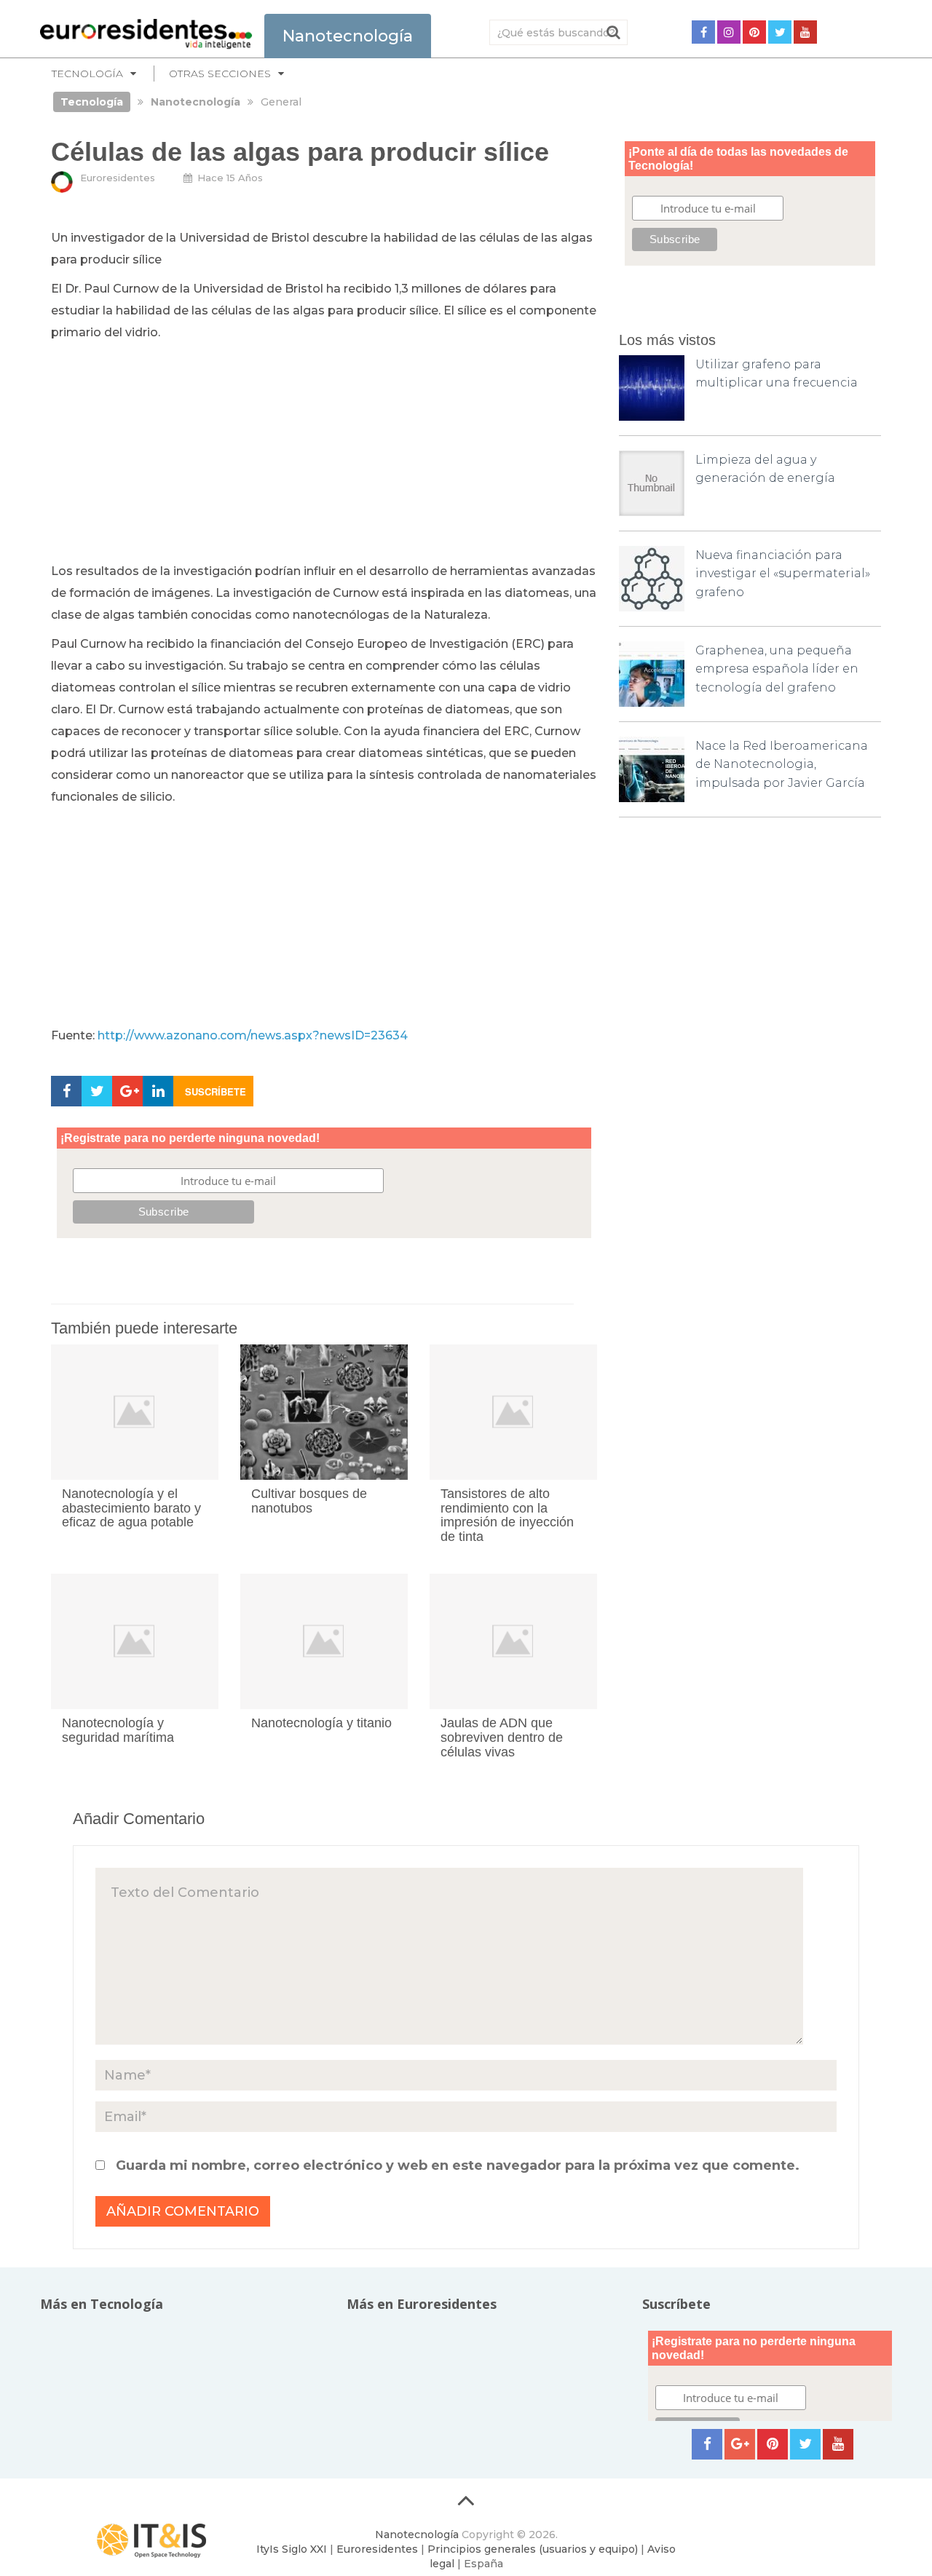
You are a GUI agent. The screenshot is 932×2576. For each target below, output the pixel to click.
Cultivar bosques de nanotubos (309, 1501)
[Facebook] (703, 32)
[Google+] (740, 2444)
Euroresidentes (118, 178)
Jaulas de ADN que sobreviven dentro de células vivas (502, 1737)
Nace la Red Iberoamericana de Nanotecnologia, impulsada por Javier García (782, 764)
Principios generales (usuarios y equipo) (533, 2549)
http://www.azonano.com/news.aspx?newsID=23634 (253, 1035)
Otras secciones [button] (220, 74)
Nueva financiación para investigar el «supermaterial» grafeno (783, 574)
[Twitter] (780, 32)
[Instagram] (729, 32)
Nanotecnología (417, 2535)
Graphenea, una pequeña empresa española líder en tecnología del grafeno (777, 669)
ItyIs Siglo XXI (292, 2549)
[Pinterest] (754, 32)
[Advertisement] (324, 453)
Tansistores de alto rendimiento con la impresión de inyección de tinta (507, 1515)
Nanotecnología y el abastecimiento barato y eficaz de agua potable (131, 1508)
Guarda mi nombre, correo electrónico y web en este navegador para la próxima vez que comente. (458, 2165)
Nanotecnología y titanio (321, 1723)
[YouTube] (805, 32)
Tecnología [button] (87, 74)
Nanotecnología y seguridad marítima (118, 1730)
